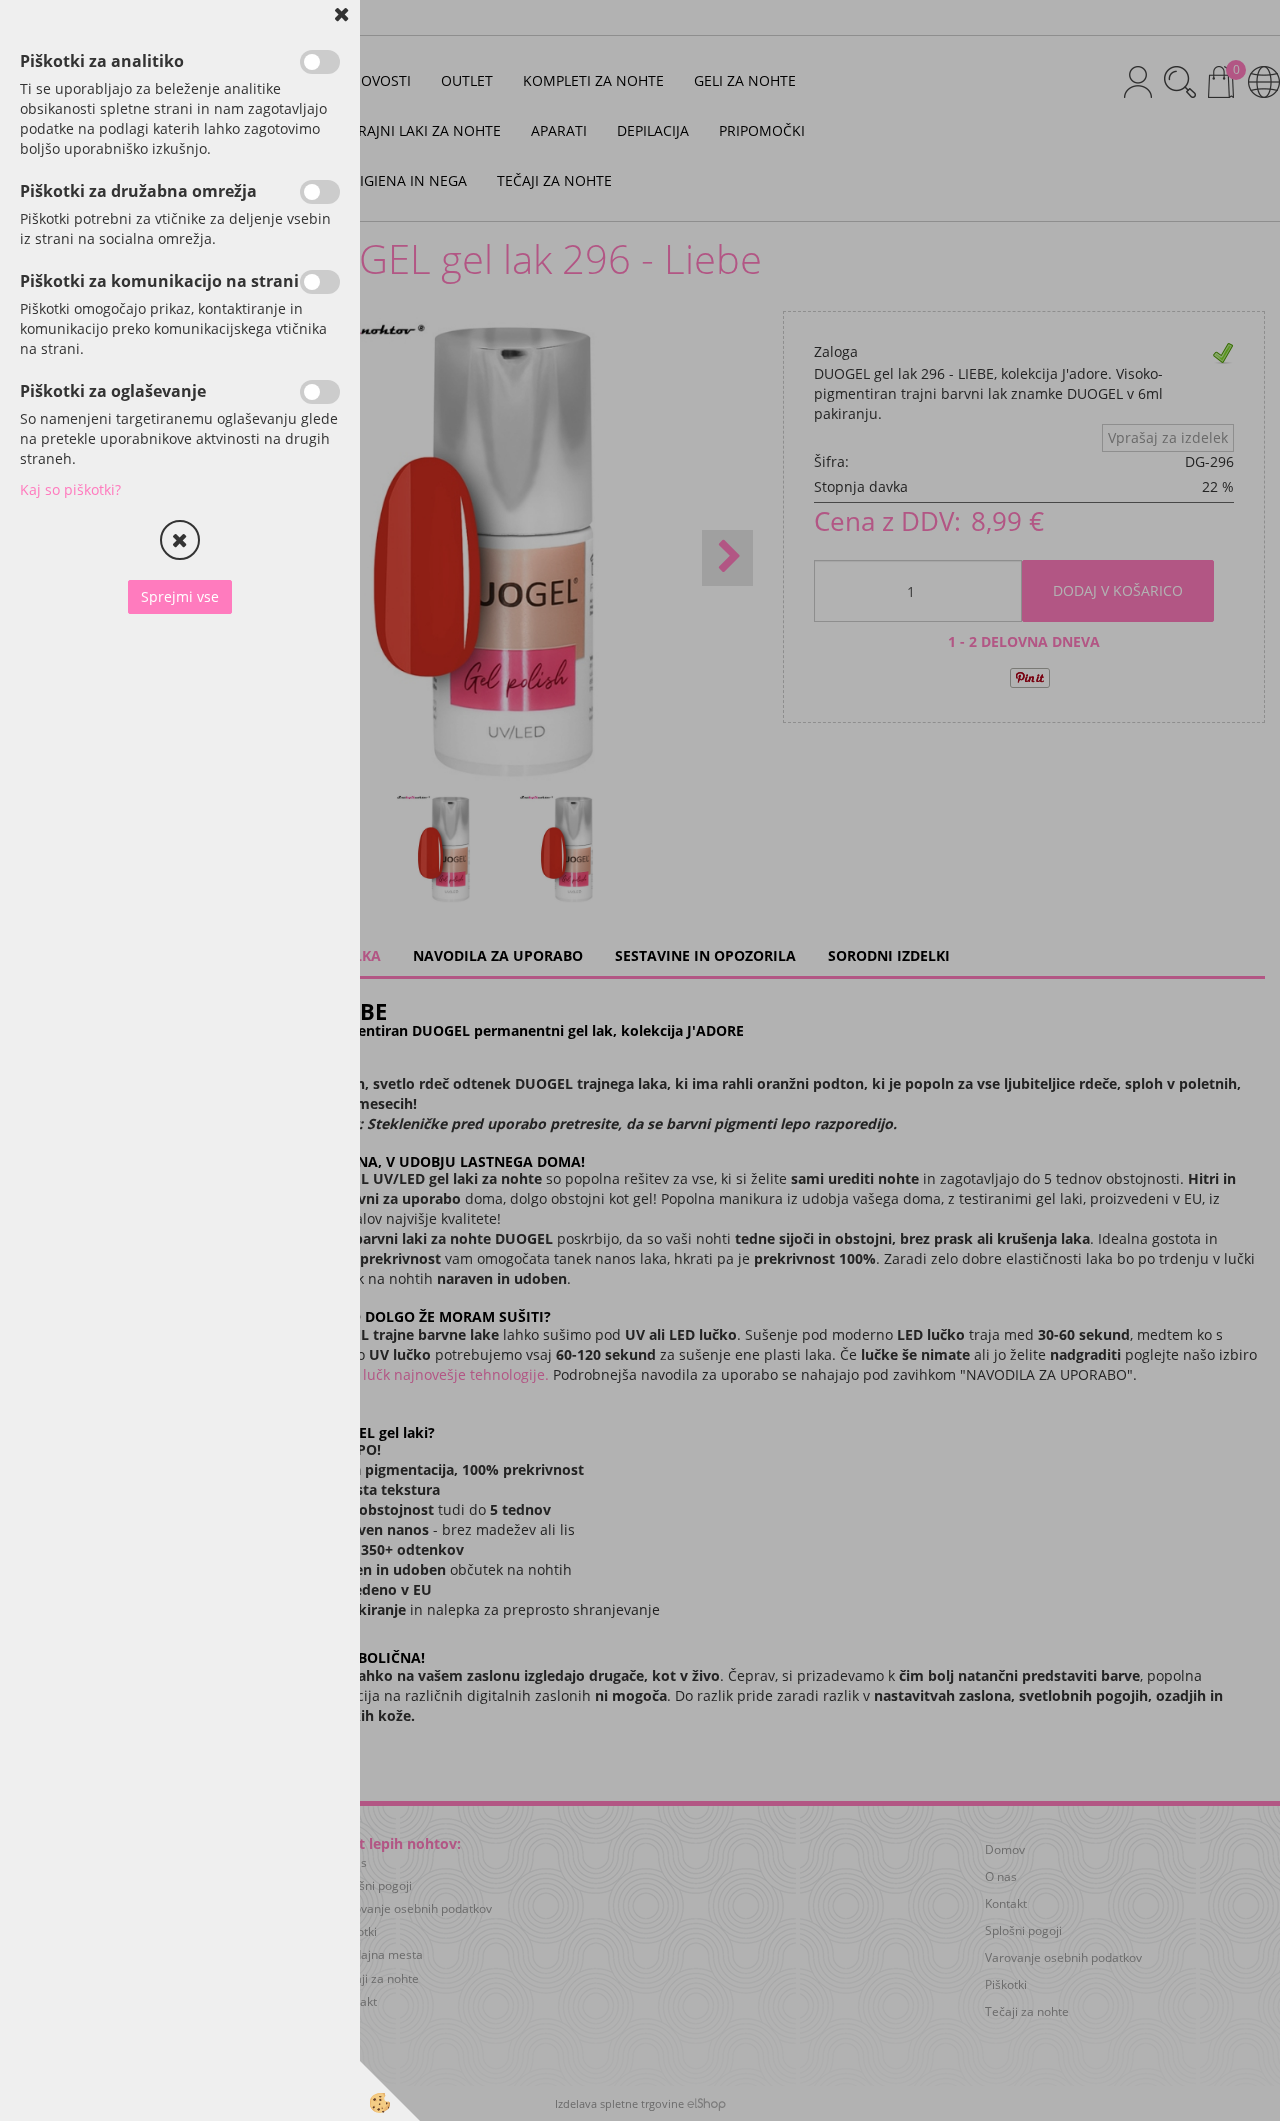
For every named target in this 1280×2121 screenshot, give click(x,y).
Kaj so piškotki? (70, 489)
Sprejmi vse (180, 596)
